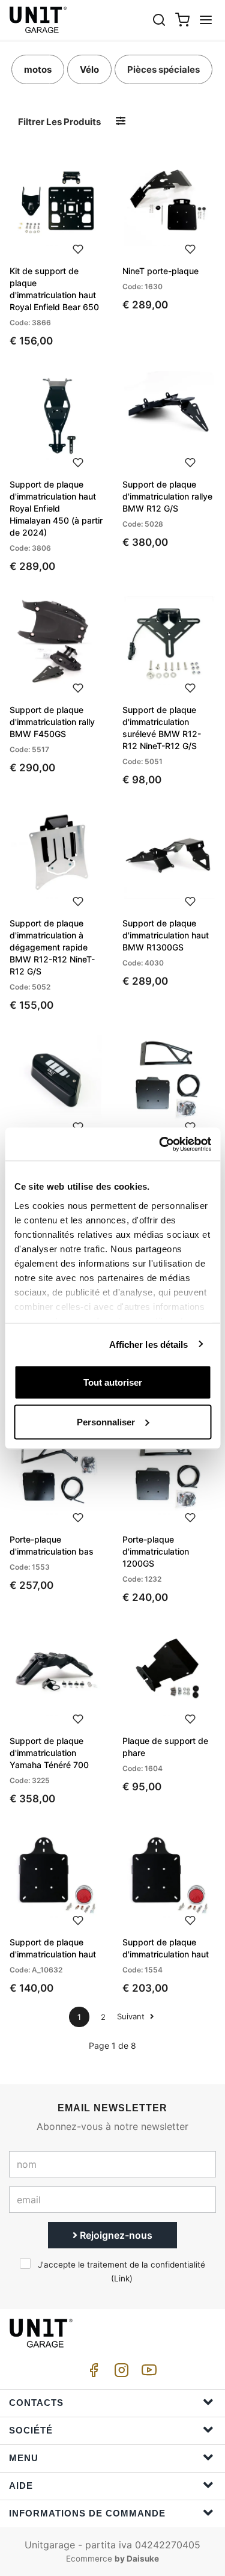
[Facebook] (92, 2373)
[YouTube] (147, 2373)
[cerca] (159, 20)
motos (38, 69)
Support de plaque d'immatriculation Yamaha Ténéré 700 (49, 1753)
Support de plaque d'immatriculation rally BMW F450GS (52, 722)
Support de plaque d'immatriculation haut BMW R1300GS (166, 935)
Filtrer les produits (59, 122)
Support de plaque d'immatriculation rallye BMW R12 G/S (167, 496)
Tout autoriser (113, 1382)
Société (31, 2430)
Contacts (36, 2403)
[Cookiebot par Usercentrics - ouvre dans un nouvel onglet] (160, 1144)
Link (122, 2278)
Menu (24, 2458)
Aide (21, 2486)
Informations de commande (87, 2513)
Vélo (89, 69)
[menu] (206, 20)
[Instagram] (119, 2373)
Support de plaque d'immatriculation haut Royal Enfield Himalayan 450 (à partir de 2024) (56, 508)
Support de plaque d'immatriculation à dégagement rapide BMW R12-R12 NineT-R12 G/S (52, 947)
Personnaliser (106, 1421)
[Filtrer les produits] (121, 121)
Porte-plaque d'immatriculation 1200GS (156, 1551)
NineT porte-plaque (160, 271)
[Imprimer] (78, 248)
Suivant (132, 2016)
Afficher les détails (149, 1344)
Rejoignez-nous (115, 2235)
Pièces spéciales (163, 69)
